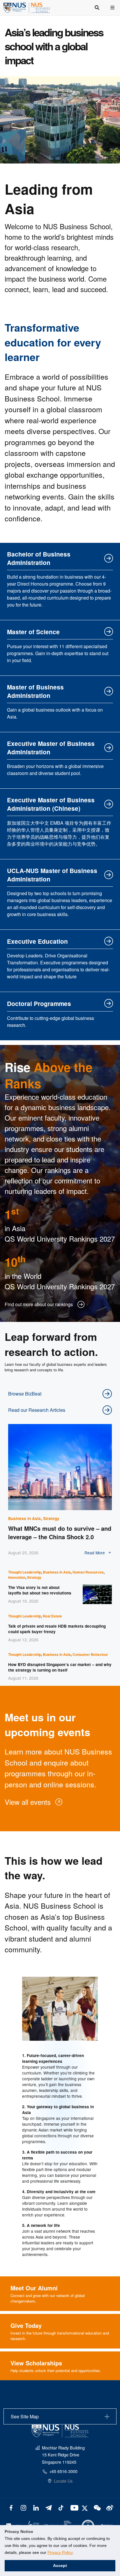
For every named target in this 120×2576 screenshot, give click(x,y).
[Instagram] (23, 2507)
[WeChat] (97, 2507)
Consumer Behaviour (90, 1654)
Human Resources (88, 1572)
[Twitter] (85, 2507)
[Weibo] (109, 2507)
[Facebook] (11, 2507)
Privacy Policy (60, 2552)
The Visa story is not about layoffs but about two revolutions (40, 1590)
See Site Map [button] (25, 2416)
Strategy (51, 1518)
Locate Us (63, 2481)
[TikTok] (61, 2507)
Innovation (17, 1577)
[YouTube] (73, 2507)
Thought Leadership (25, 1572)
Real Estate (52, 1616)
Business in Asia (24, 1518)
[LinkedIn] (36, 2507)
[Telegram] (48, 2507)
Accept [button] (60, 2566)
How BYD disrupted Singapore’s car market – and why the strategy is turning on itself (60, 1667)
